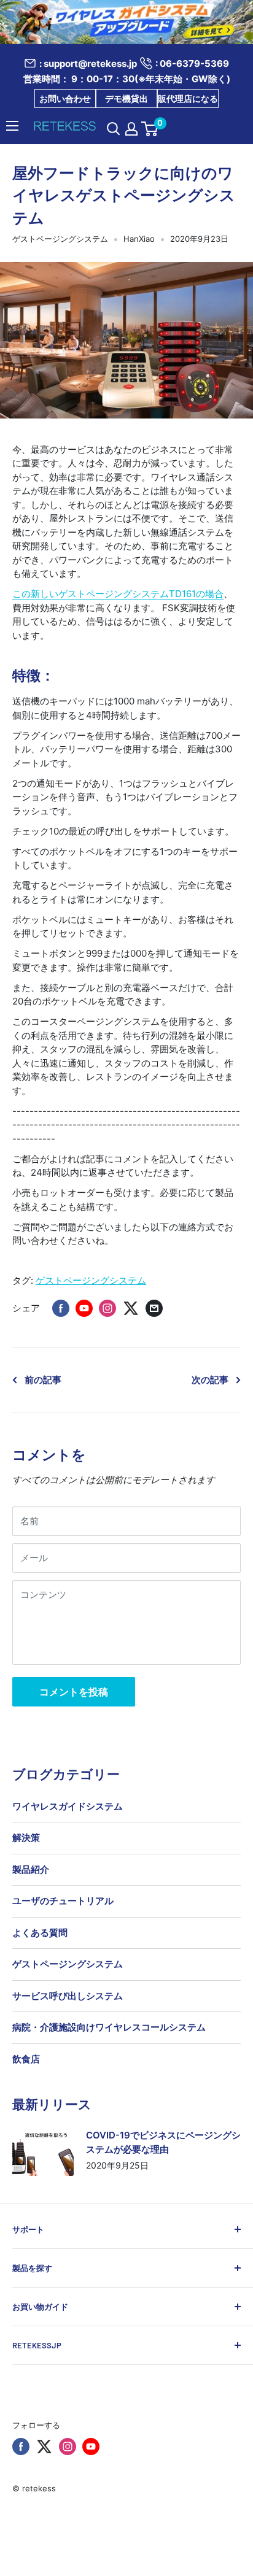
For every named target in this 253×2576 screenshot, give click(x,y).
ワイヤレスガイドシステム (68, 1806)
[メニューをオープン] (12, 126)
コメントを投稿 (74, 1692)
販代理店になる (188, 98)
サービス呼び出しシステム (68, 1996)
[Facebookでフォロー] (21, 2447)
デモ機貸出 (126, 98)
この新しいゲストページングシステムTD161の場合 (118, 594)
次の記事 (210, 1380)
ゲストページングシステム (60, 239)
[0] (150, 129)
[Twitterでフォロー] (44, 2447)
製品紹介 (31, 1869)
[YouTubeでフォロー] (91, 2447)
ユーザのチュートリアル (63, 1901)
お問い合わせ (65, 98)
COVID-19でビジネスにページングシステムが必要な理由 (163, 2142)
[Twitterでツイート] (131, 1308)
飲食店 (26, 2059)
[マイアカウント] (131, 129)
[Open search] (114, 129)
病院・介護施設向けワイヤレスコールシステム (109, 2027)
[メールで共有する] (154, 1308)
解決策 (26, 1838)
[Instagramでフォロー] (68, 2447)
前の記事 (43, 1380)
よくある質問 (40, 1933)
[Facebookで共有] (61, 1308)
